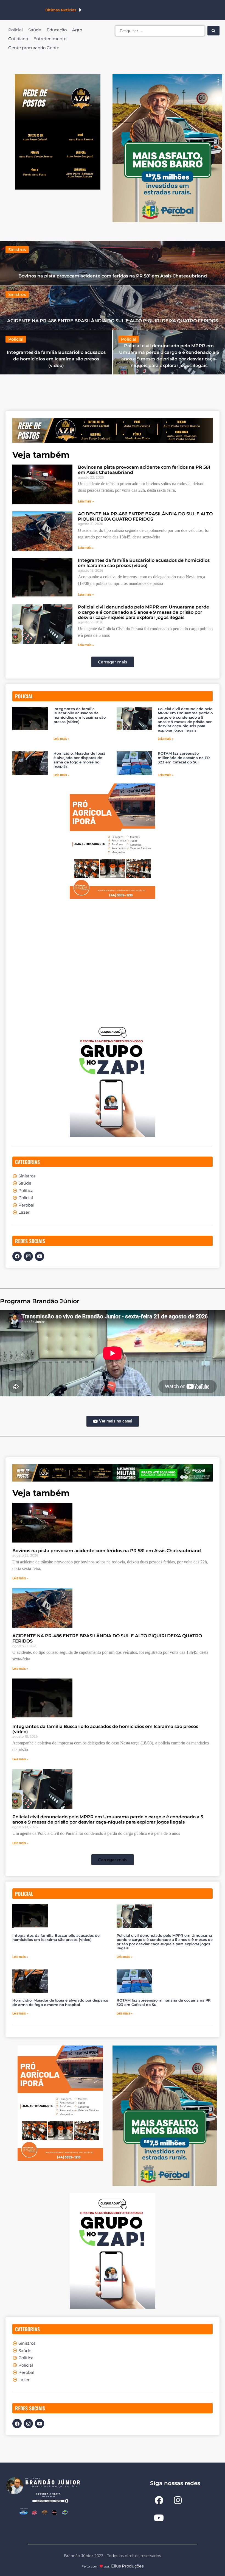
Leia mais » (86, 501)
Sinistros (17, 250)
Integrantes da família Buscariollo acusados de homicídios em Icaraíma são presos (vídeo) (144, 563)
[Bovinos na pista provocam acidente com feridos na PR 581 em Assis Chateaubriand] (113, 263)
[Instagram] (28, 1256)
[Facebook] (17, 1256)
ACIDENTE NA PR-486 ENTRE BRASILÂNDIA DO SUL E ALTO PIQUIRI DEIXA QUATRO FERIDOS (145, 516)
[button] (113, 662)
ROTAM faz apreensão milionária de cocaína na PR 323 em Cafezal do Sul (184, 758)
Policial (16, 339)
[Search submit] (213, 31)
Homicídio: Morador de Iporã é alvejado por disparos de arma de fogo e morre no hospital (79, 760)
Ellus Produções (127, 2566)
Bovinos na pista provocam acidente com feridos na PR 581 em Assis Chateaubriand (107, 1551)
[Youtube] (40, 1256)
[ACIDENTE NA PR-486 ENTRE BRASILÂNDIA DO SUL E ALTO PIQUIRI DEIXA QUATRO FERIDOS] (113, 308)
